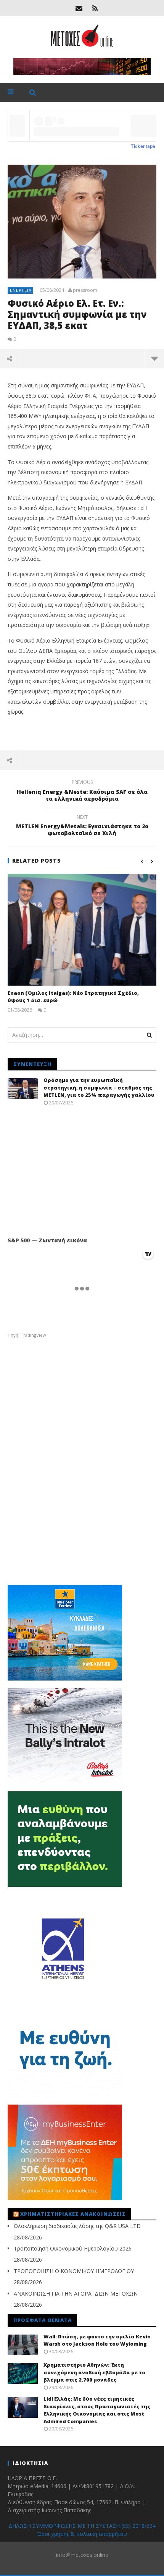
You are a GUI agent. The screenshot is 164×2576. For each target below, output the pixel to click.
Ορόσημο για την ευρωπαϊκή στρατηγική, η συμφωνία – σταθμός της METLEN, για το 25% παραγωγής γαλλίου (99, 1087)
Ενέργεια (21, 290)
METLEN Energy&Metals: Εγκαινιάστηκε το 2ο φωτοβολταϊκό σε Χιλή (82, 826)
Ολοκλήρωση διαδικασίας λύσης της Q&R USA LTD (77, 2226)
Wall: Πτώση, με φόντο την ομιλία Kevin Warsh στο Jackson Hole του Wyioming (97, 2340)
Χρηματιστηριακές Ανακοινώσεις (73, 2214)
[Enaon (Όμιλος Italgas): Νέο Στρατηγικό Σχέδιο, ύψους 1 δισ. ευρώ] (82, 930)
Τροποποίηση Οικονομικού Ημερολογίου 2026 (73, 2248)
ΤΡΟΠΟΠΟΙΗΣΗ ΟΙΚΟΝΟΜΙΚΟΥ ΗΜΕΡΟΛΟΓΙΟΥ (74, 2271)
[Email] (79, 8)
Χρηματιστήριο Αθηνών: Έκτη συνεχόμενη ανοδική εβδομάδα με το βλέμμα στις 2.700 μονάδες (94, 2372)
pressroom (85, 290)
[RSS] (95, 8)
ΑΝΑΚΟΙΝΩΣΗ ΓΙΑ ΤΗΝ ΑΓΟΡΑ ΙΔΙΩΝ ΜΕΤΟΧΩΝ (76, 2293)
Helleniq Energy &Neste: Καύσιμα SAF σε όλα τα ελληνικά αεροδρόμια (82, 792)
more (154, 358)
